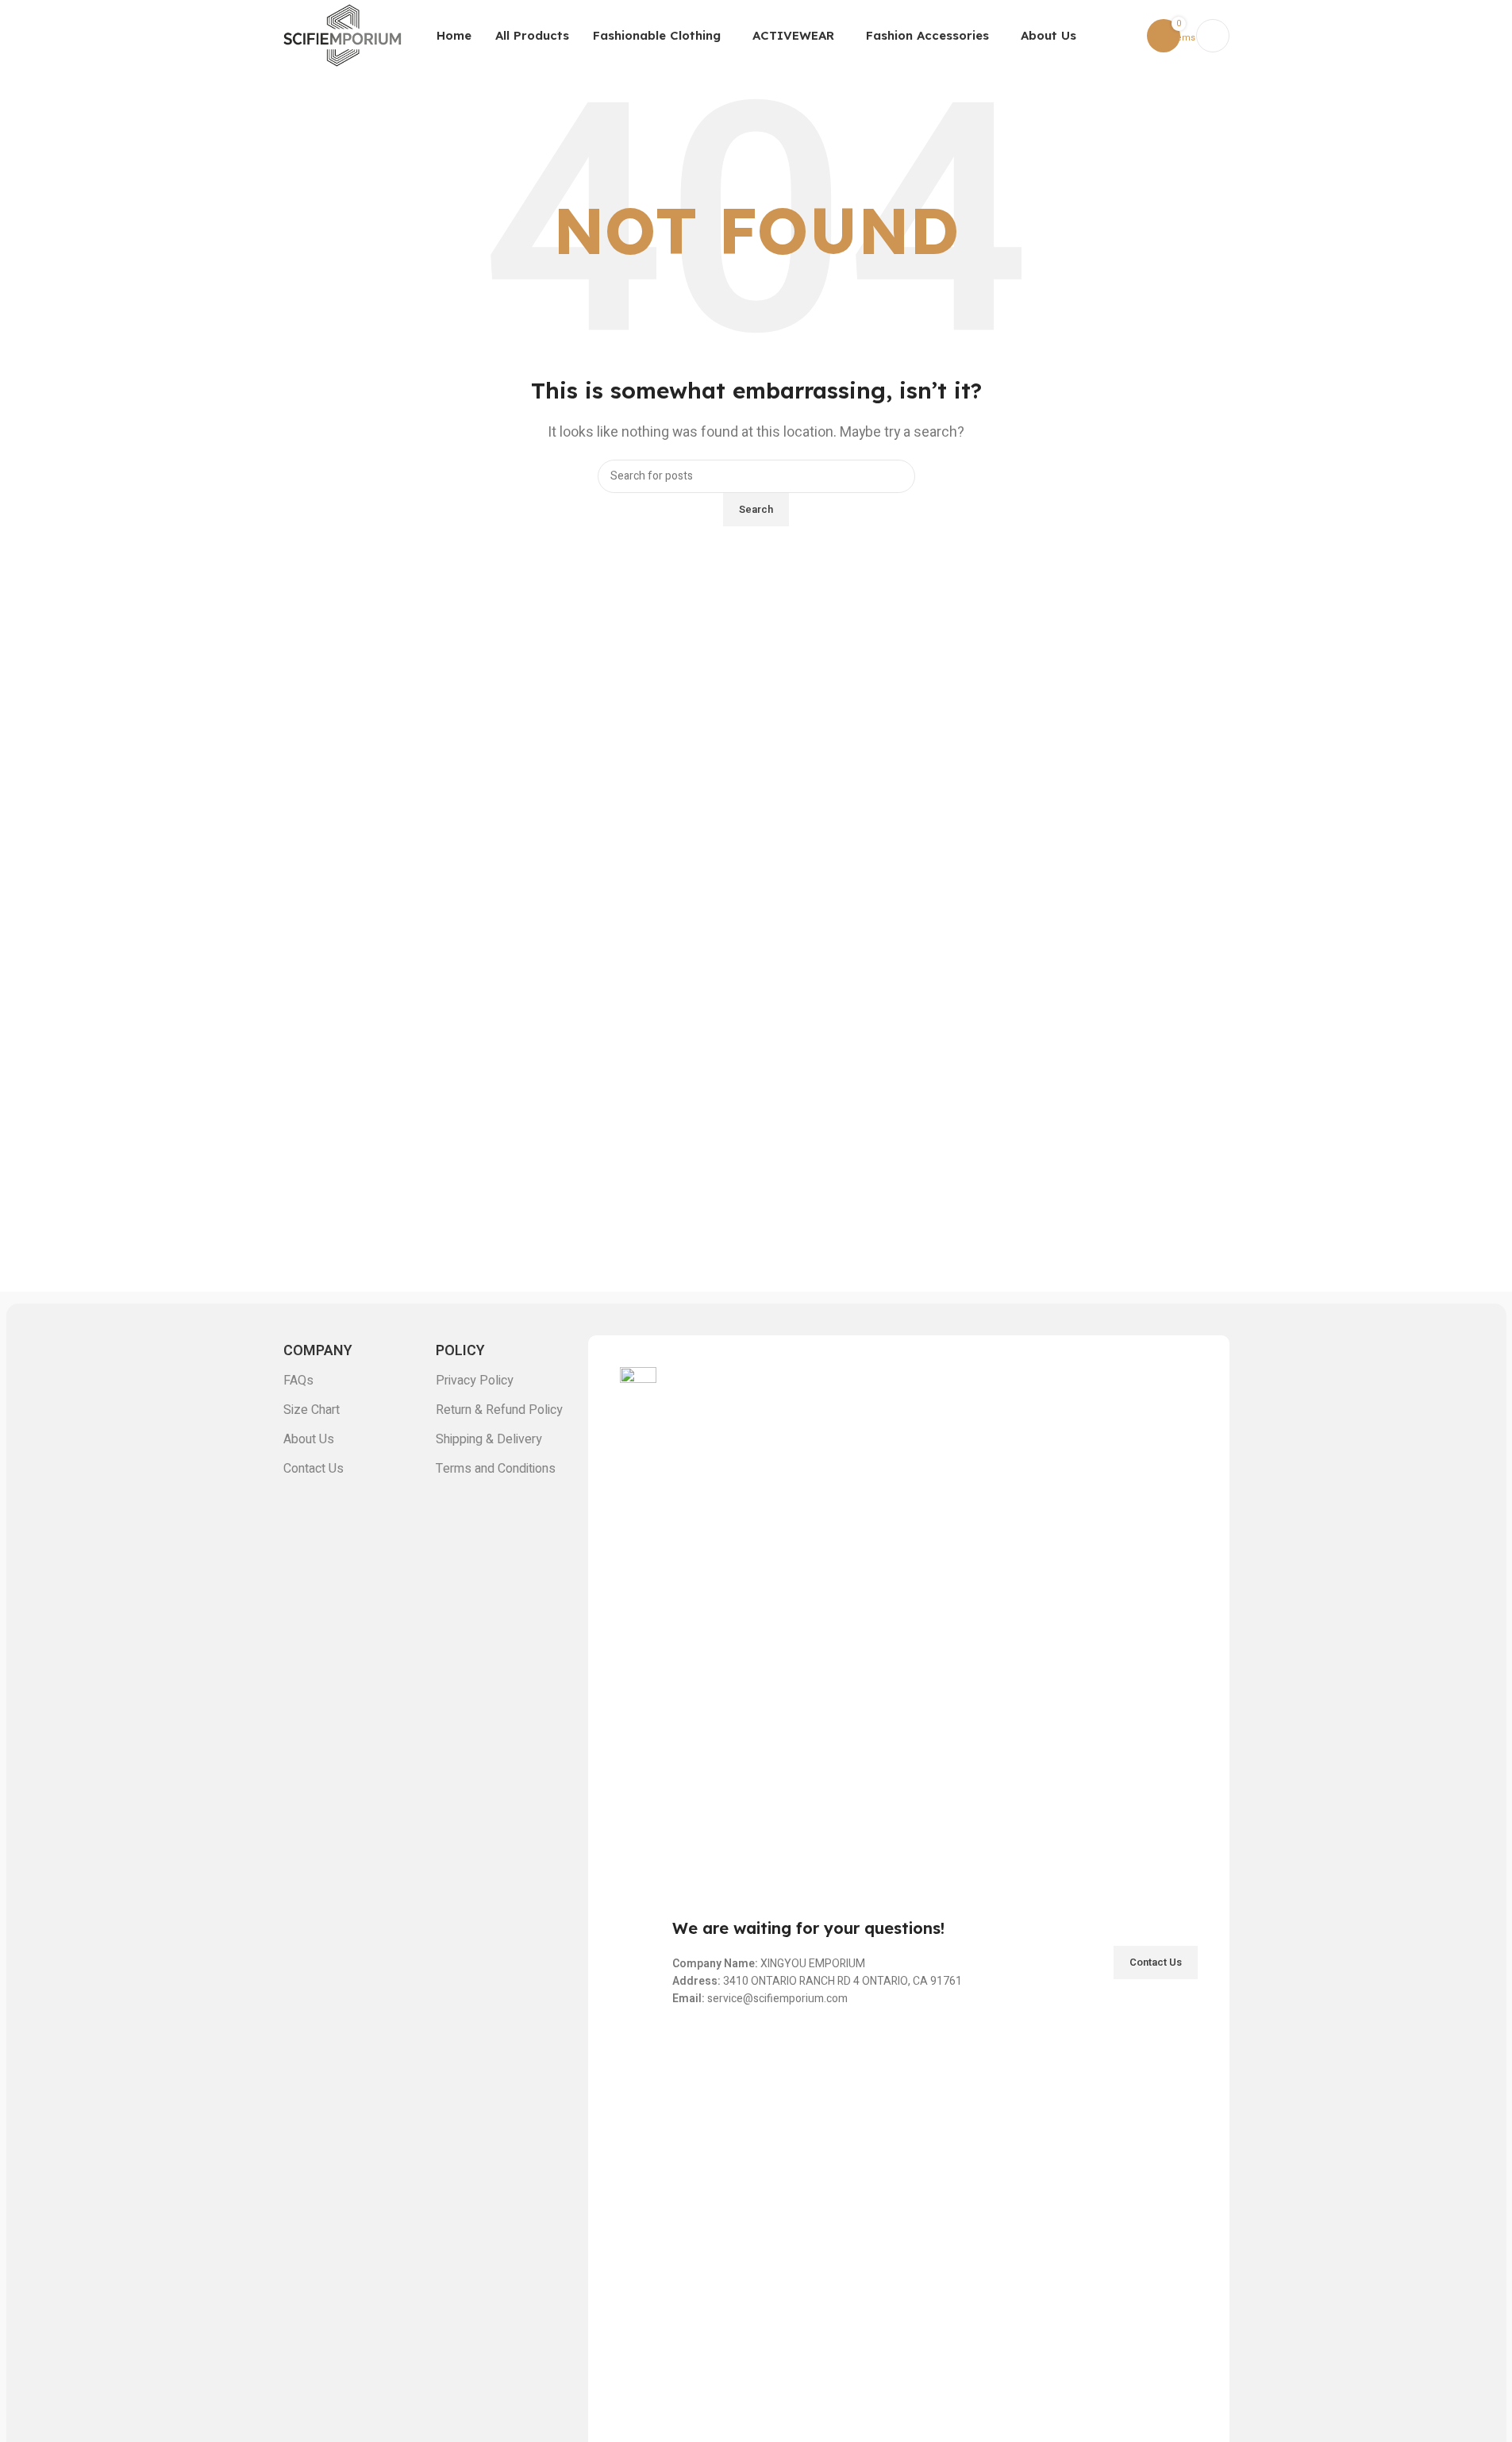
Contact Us (314, 1469)
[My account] (1213, 36)
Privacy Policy (475, 1381)
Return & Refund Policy (499, 1410)
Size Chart (312, 1410)
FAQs (298, 1381)
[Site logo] (343, 35)
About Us (309, 1439)
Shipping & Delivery (489, 1439)
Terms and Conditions (496, 1469)
